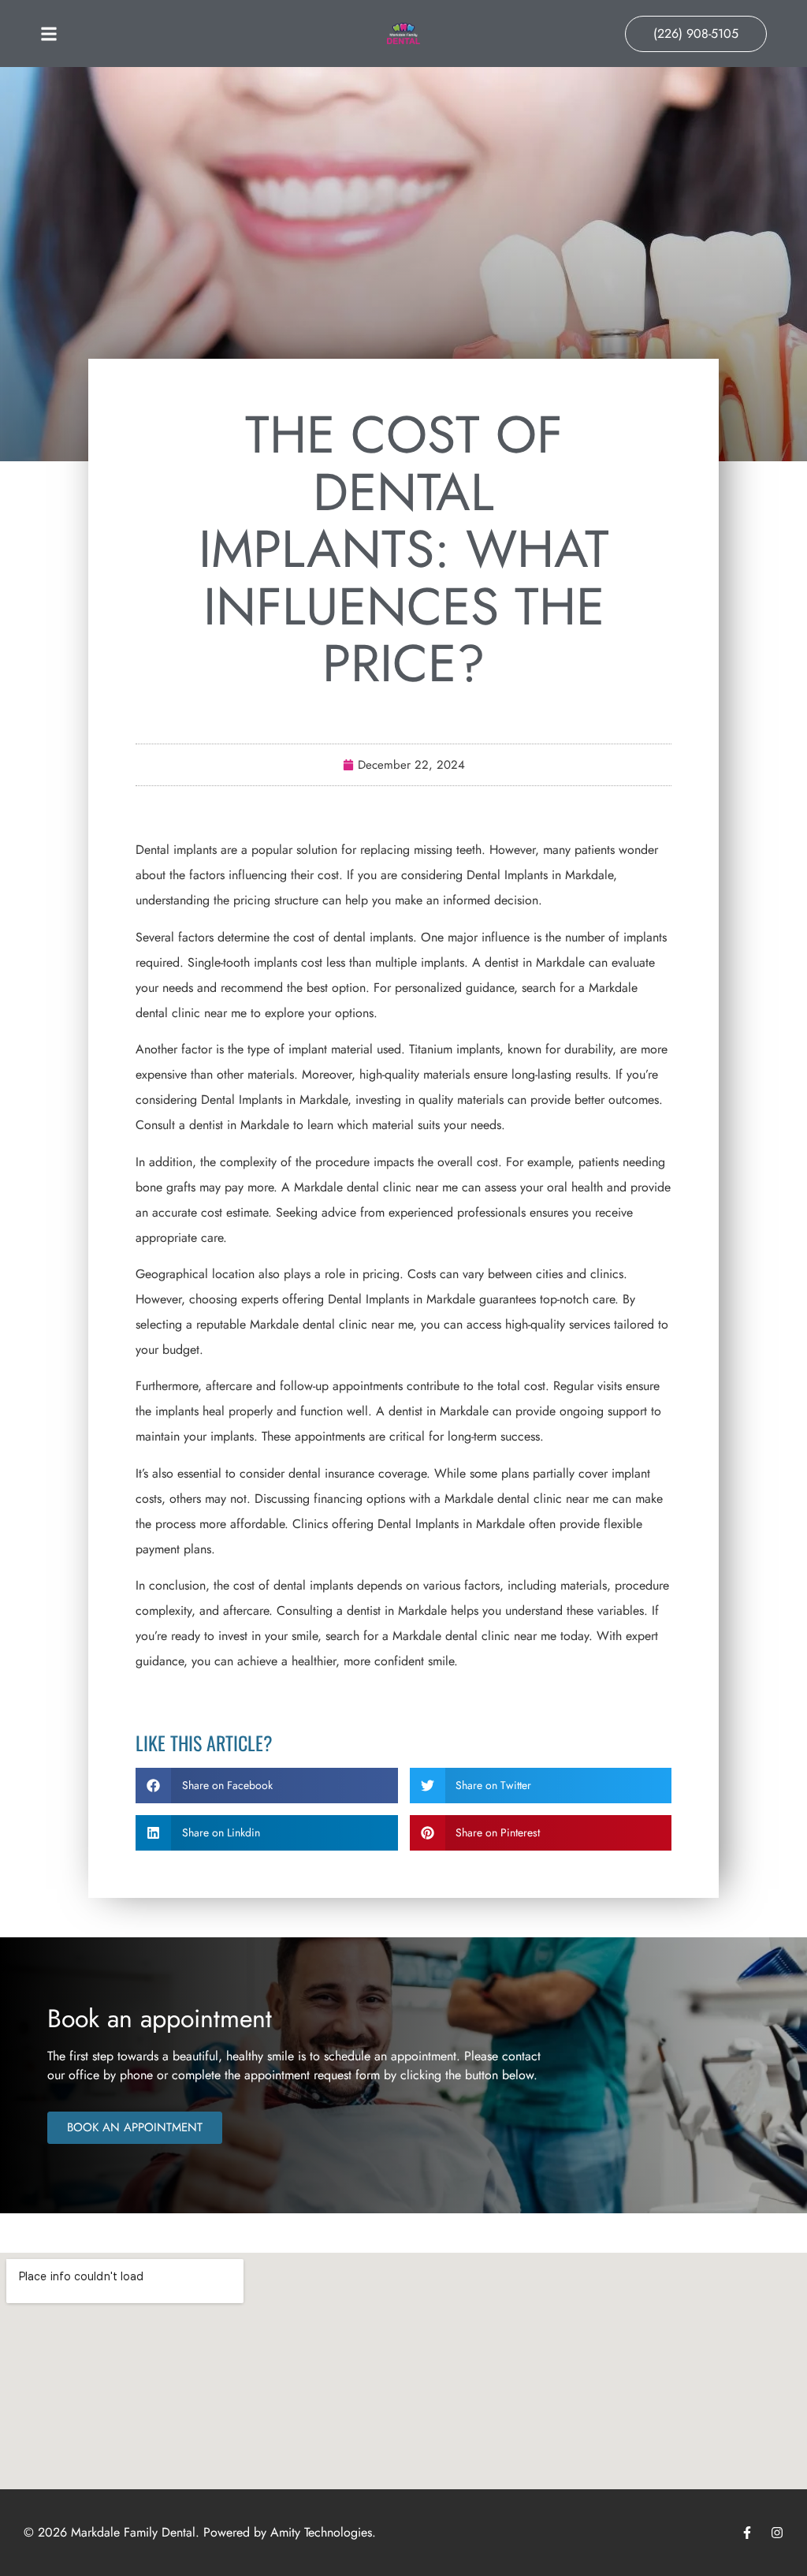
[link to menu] (131, 34)
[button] (267, 1786)
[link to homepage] (403, 34)
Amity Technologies (321, 2532)
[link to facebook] (747, 2533)
